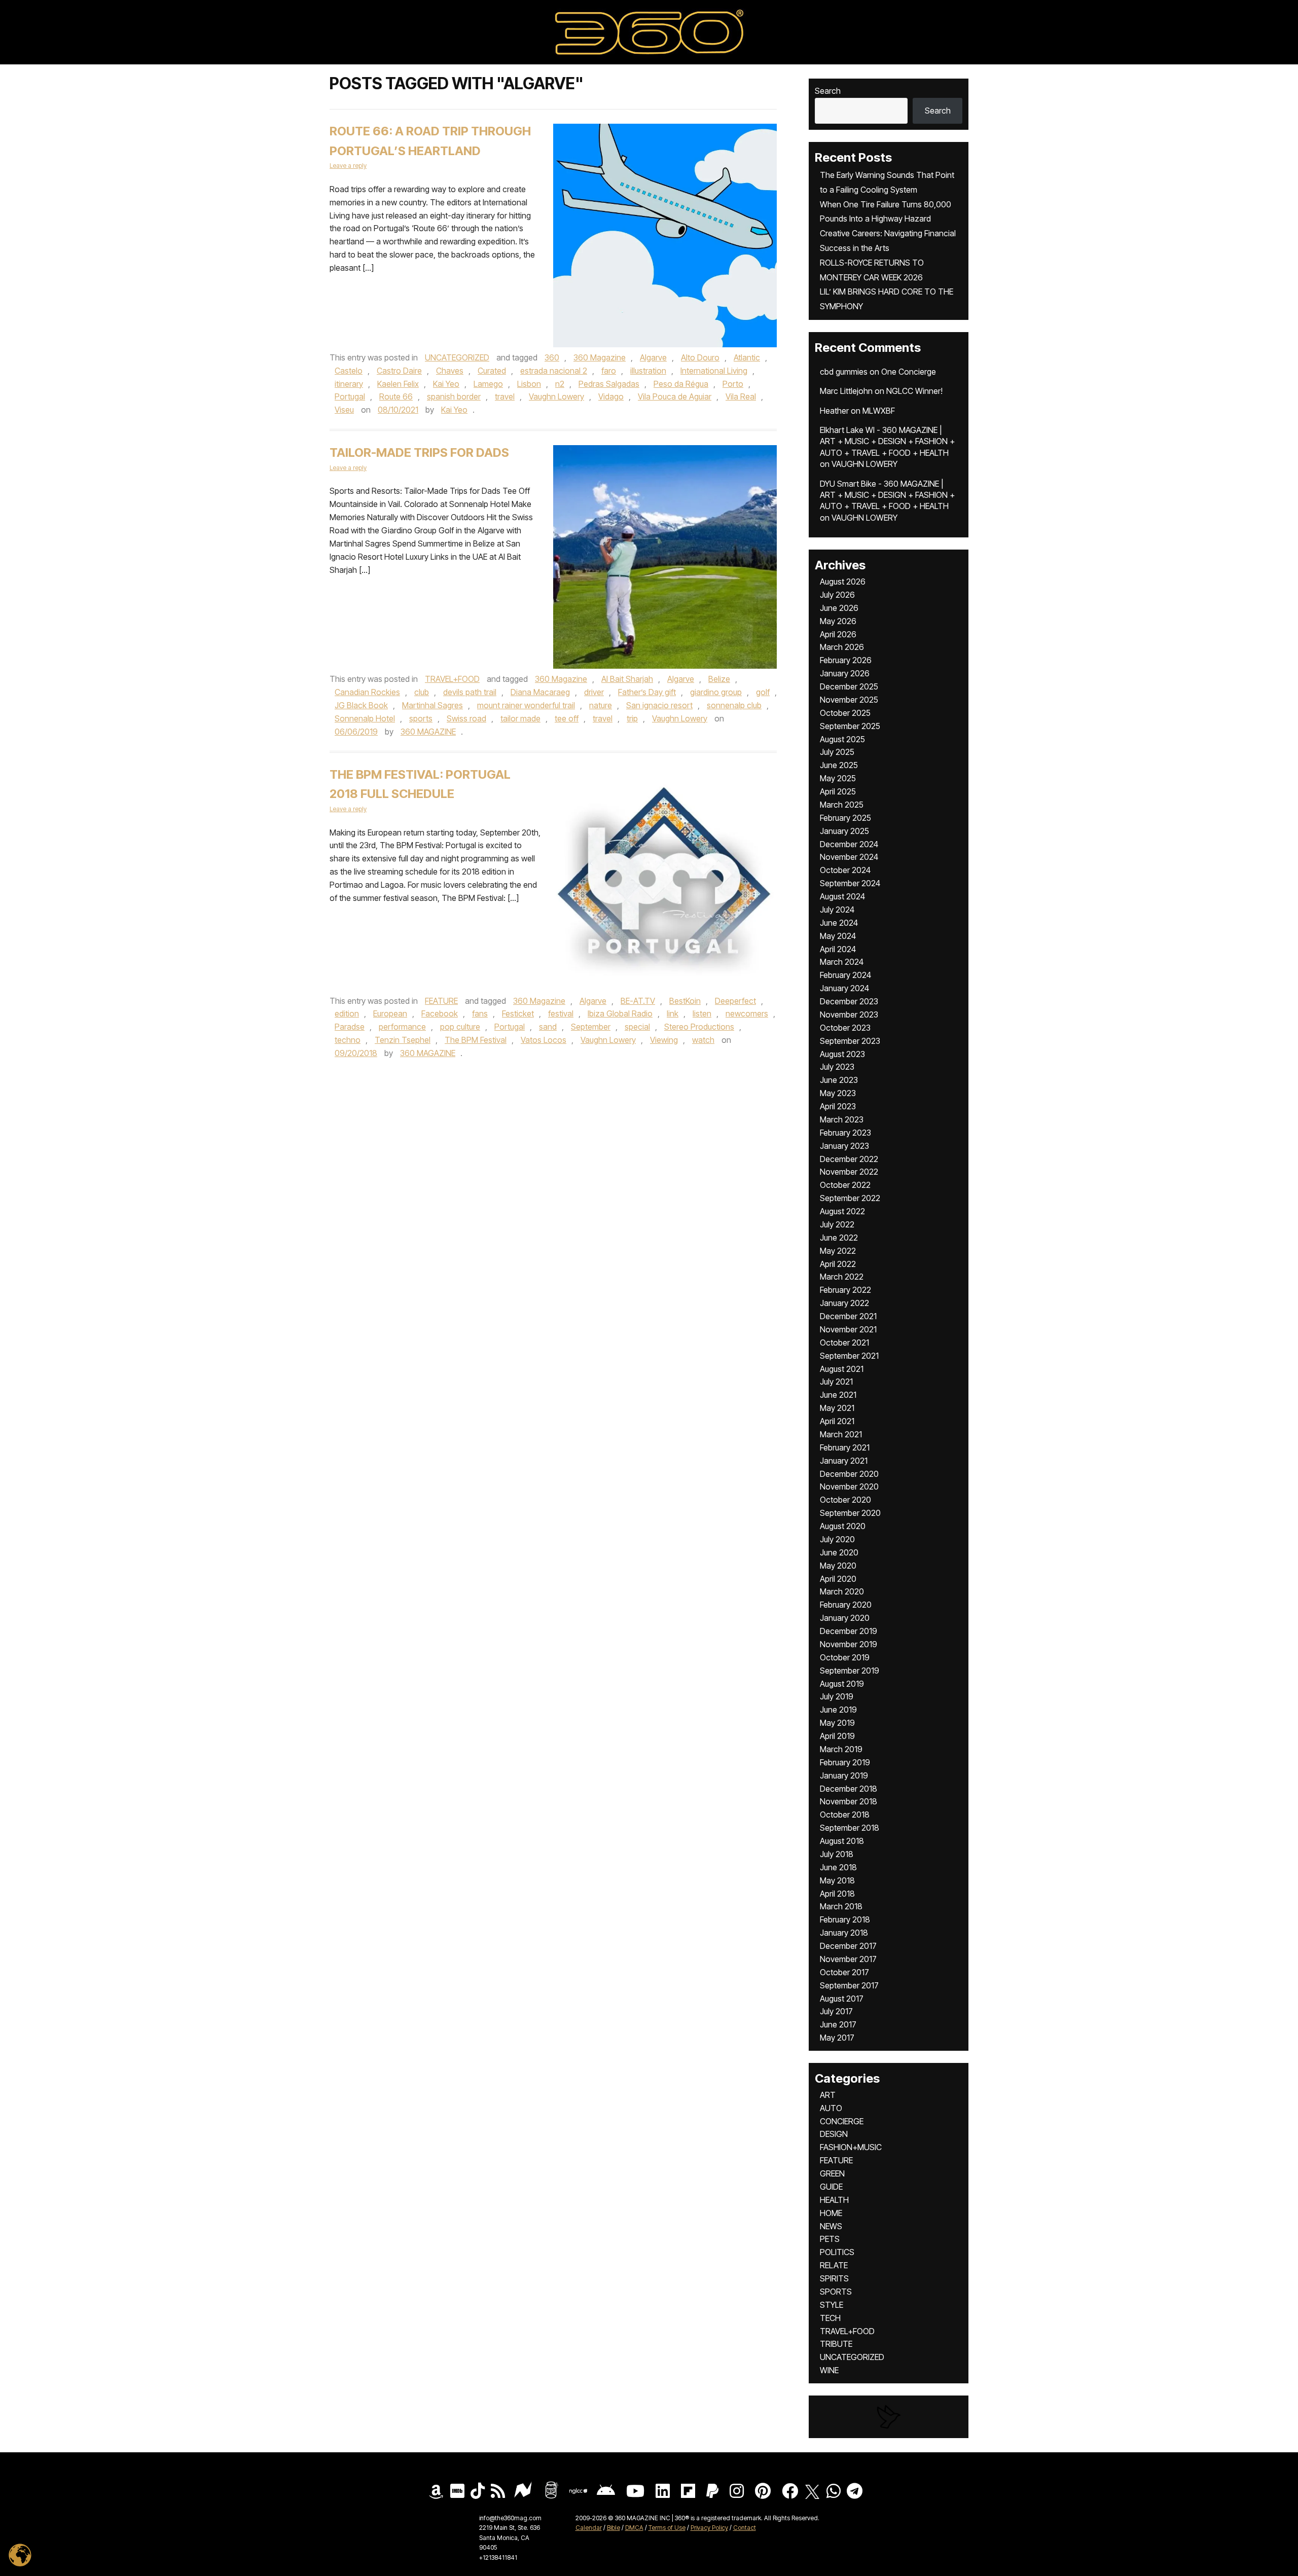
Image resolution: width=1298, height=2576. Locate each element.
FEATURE (441, 1001)
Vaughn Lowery (556, 396)
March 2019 (841, 1749)
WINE (829, 2370)
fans (480, 1013)
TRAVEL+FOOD (452, 679)
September (591, 1027)
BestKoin (685, 1001)
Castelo (349, 371)
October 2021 (844, 1343)
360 (552, 357)
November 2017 (848, 1959)
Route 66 (396, 396)
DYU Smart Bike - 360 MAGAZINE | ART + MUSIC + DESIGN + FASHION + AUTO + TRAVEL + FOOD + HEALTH (887, 495)
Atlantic (747, 357)
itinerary (349, 384)
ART (828, 2095)
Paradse (350, 1027)
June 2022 (839, 1238)
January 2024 (844, 988)
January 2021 (844, 1461)
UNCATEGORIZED (457, 357)
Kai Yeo (446, 384)
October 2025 (845, 713)
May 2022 (838, 1251)
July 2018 (837, 1854)
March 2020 (842, 1591)
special (637, 1027)
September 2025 (850, 726)
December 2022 (849, 1159)
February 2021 (845, 1447)
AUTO (831, 2108)
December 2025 (849, 686)
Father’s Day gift (647, 692)
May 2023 (838, 1093)
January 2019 (844, 1775)
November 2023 (849, 1014)
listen (702, 1013)
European (390, 1013)
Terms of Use (667, 2528)
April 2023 (838, 1106)
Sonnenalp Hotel (365, 718)
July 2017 (836, 2011)
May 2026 (838, 621)
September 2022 (850, 1198)
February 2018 (845, 1919)
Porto (733, 384)
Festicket (518, 1013)
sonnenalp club (734, 705)
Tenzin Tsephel (403, 1040)
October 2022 (845, 1185)
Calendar (589, 2528)
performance (402, 1027)
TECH (830, 2318)
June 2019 (838, 1710)
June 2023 (839, 1080)
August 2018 (842, 1841)
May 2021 (837, 1408)
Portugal (350, 396)
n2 (560, 384)
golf (763, 692)
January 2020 (845, 1618)
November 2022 (849, 1172)
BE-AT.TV (638, 1001)
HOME (831, 2213)
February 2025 (845, 818)
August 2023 (842, 1054)
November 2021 (848, 1329)
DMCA (634, 2528)
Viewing (664, 1040)
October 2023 (845, 1028)
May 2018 (837, 1880)
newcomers (747, 1013)
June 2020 (839, 1552)
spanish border (454, 396)
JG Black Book (361, 705)
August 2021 (842, 1369)
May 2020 (838, 1566)
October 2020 (845, 1500)
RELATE (834, 2265)
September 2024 (850, 883)
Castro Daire (399, 371)
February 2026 (846, 660)
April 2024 (838, 949)
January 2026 (845, 673)
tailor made (520, 718)
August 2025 (842, 739)
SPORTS (836, 2292)
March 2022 (842, 1277)
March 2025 (842, 805)
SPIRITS (834, 2278)
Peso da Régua (681, 384)
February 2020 (846, 1605)
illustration (648, 371)
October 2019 (845, 1657)
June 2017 (838, 2024)
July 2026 (837, 595)
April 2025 (838, 791)
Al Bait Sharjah (627, 679)
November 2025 (849, 700)
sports (421, 718)
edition (347, 1013)
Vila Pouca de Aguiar (675, 396)
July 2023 (837, 1067)
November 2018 (849, 1801)
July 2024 (837, 910)
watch (703, 1040)
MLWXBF (879, 411)
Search (828, 91)
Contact (745, 2528)
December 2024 (849, 844)
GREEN (832, 2173)
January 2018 (844, 1933)
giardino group (716, 692)
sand (548, 1027)
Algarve (653, 357)
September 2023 (850, 1041)
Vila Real (741, 396)
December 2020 (849, 1474)
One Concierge (909, 372)
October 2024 (845, 870)
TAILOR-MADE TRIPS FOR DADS (419, 452)
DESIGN (834, 2134)
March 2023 (842, 1119)
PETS (830, 2239)
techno (348, 1040)
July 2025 (837, 752)
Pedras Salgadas (609, 384)
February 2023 (845, 1133)
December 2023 (849, 1001)
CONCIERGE (842, 2121)
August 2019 (842, 1684)
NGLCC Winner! (914, 391)
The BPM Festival (476, 1040)
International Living (714, 371)
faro (609, 371)
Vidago (611, 396)
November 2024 (849, 857)
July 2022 (837, 1224)
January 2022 (844, 1303)
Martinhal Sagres (432, 705)
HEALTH (834, 2200)
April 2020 (838, 1579)
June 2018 (838, 1867)
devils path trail (470, 692)
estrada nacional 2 (554, 371)
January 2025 (844, 831)
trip (632, 718)
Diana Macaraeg (540, 692)
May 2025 (838, 778)
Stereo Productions (699, 1027)
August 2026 (843, 582)
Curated (492, 371)
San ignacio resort (659, 705)
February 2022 (845, 1290)
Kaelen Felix (398, 384)
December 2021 (848, 1316)
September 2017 (849, 1985)
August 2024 (842, 896)
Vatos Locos (544, 1040)
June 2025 (839, 765)
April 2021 (837, 1421)
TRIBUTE (836, 2344)
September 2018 (850, 1828)
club (422, 692)
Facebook (440, 1013)
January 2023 (844, 1146)
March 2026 (842, 647)
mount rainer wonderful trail (526, 705)
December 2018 (849, 1789)
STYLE (832, 2305)
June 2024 (839, 923)
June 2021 (838, 1395)
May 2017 (837, 2038)
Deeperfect (735, 1001)
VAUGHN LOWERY (864, 464)
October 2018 (845, 1815)
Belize (719, 679)
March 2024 (842, 962)
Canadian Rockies (367, 692)
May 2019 (837, 1723)
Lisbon (529, 384)
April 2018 (837, 1894)
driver (594, 692)
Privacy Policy (709, 2528)
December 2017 (848, 1946)
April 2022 (838, 1264)
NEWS (831, 2226)
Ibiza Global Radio (620, 1013)
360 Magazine (600, 357)
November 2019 (849, 1644)
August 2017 (842, 1999)
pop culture (460, 1027)
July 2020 (837, 1539)
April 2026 (838, 634)
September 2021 (849, 1356)
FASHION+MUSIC (851, 2147)
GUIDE (831, 2187)
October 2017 (844, 1972)
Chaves (450, 371)
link (673, 1013)
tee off (567, 718)
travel (505, 396)
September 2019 (850, 1671)
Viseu (344, 410)
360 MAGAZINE (428, 732)
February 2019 (845, 1762)
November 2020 (849, 1486)
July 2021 (836, 1382)
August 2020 (843, 1526)
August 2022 (842, 1211)
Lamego (488, 384)
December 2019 (849, 1631)
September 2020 (850, 1513)
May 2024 (838, 936)
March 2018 (841, 1906)
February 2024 (845, 975)
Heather (834, 411)
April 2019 (837, 1736)
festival (561, 1013)
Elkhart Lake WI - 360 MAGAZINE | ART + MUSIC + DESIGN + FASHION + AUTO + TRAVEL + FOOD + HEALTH (887, 441)
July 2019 (837, 1696)
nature (601, 705)
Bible (614, 2528)
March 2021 (841, 1434)
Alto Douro (700, 357)
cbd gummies (844, 372)
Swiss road (466, 718)
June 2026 (839, 608)
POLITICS (837, 2252)
